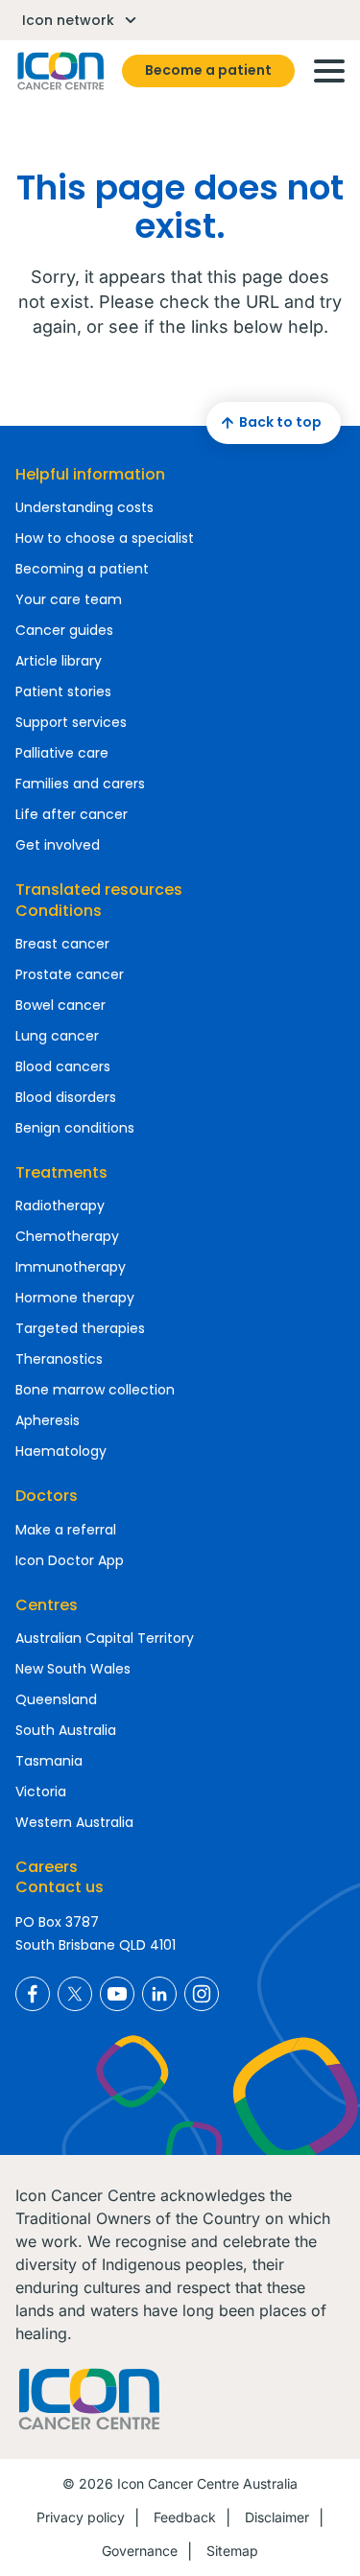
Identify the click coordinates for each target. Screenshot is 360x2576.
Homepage (60, 71)
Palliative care (62, 753)
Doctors (47, 1496)
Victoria (41, 1791)
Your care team (69, 599)
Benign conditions (75, 1128)
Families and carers (80, 784)
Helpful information (90, 474)
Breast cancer (62, 944)
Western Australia (74, 1822)
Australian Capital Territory (105, 1638)
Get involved (58, 845)
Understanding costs (84, 507)
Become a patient (208, 70)
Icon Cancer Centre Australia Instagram (202, 1994)
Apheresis (48, 1420)
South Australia (66, 1730)
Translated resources (99, 890)
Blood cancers (63, 1066)
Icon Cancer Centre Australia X (75, 1994)
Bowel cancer (60, 1005)
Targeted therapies (80, 1328)
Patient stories (63, 691)
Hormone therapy (75, 1298)
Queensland (56, 1699)
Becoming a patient (82, 569)
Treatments (61, 1172)
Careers (47, 1867)
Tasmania (49, 1761)
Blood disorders (66, 1097)
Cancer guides (64, 630)
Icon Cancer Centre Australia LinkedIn (159, 1994)
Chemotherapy (67, 1236)
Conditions (59, 911)
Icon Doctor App (70, 1560)
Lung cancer (57, 1036)
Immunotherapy (71, 1267)
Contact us (60, 1887)
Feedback (185, 2517)
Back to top (280, 422)
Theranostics (59, 1359)
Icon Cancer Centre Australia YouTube (117, 1994)
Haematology (61, 1451)
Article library (59, 661)
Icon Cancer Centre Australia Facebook (33, 1994)
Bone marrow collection (95, 1390)
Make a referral (66, 1530)
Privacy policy (81, 2517)
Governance (140, 2551)
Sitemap (232, 2551)
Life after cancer (72, 814)
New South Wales (73, 1669)
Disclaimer (277, 2517)
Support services (71, 722)
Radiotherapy (60, 1206)
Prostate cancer (70, 974)
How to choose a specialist (105, 538)
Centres (47, 1605)
